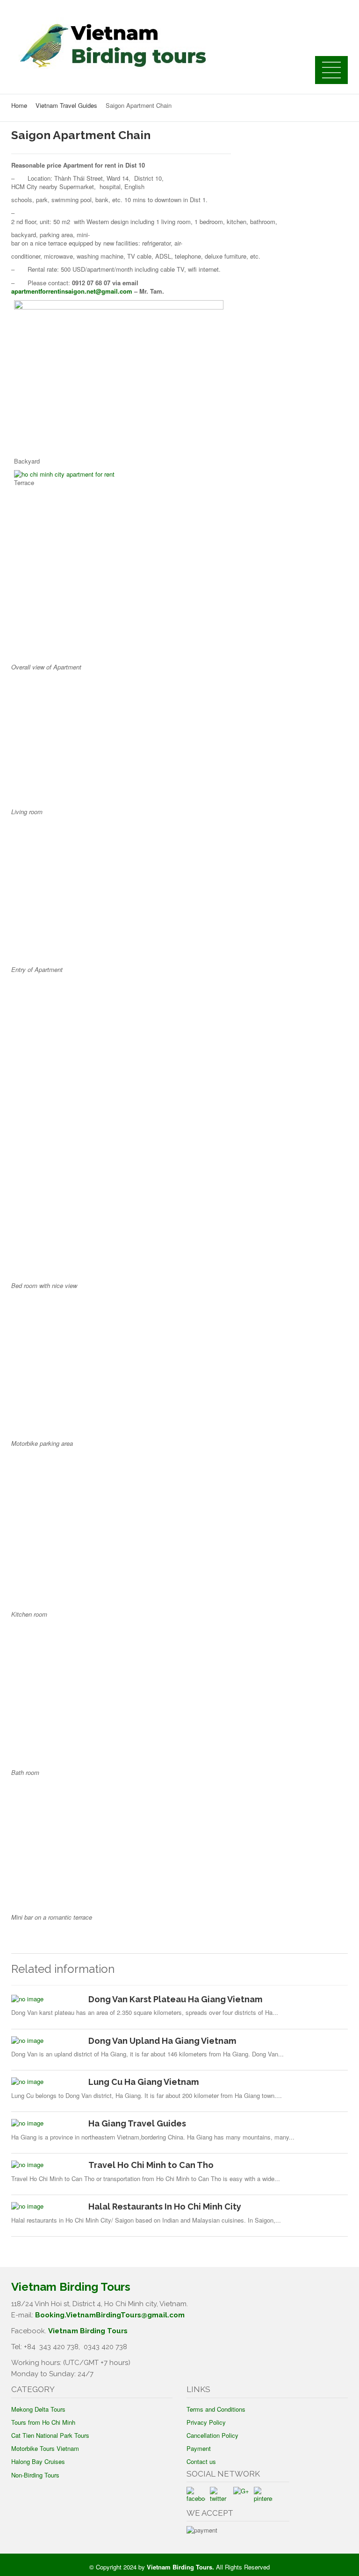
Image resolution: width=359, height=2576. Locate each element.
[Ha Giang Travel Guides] (46, 2123)
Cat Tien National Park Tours (50, 2435)
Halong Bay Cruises (38, 2461)
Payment (199, 2448)
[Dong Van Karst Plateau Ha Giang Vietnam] (46, 1999)
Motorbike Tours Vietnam (45, 2448)
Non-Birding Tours (35, 2475)
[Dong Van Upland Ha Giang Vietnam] (46, 2041)
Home (19, 105)
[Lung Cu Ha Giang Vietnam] (46, 2082)
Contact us (201, 2461)
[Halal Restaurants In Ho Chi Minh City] (46, 2206)
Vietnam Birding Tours (88, 2331)
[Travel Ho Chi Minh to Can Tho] (46, 2165)
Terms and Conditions (216, 2409)
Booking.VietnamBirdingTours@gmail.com (110, 2315)
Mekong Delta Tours (38, 2409)
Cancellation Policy (212, 2435)
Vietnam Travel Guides (66, 105)
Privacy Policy (206, 2422)
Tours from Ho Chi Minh (43, 2422)
